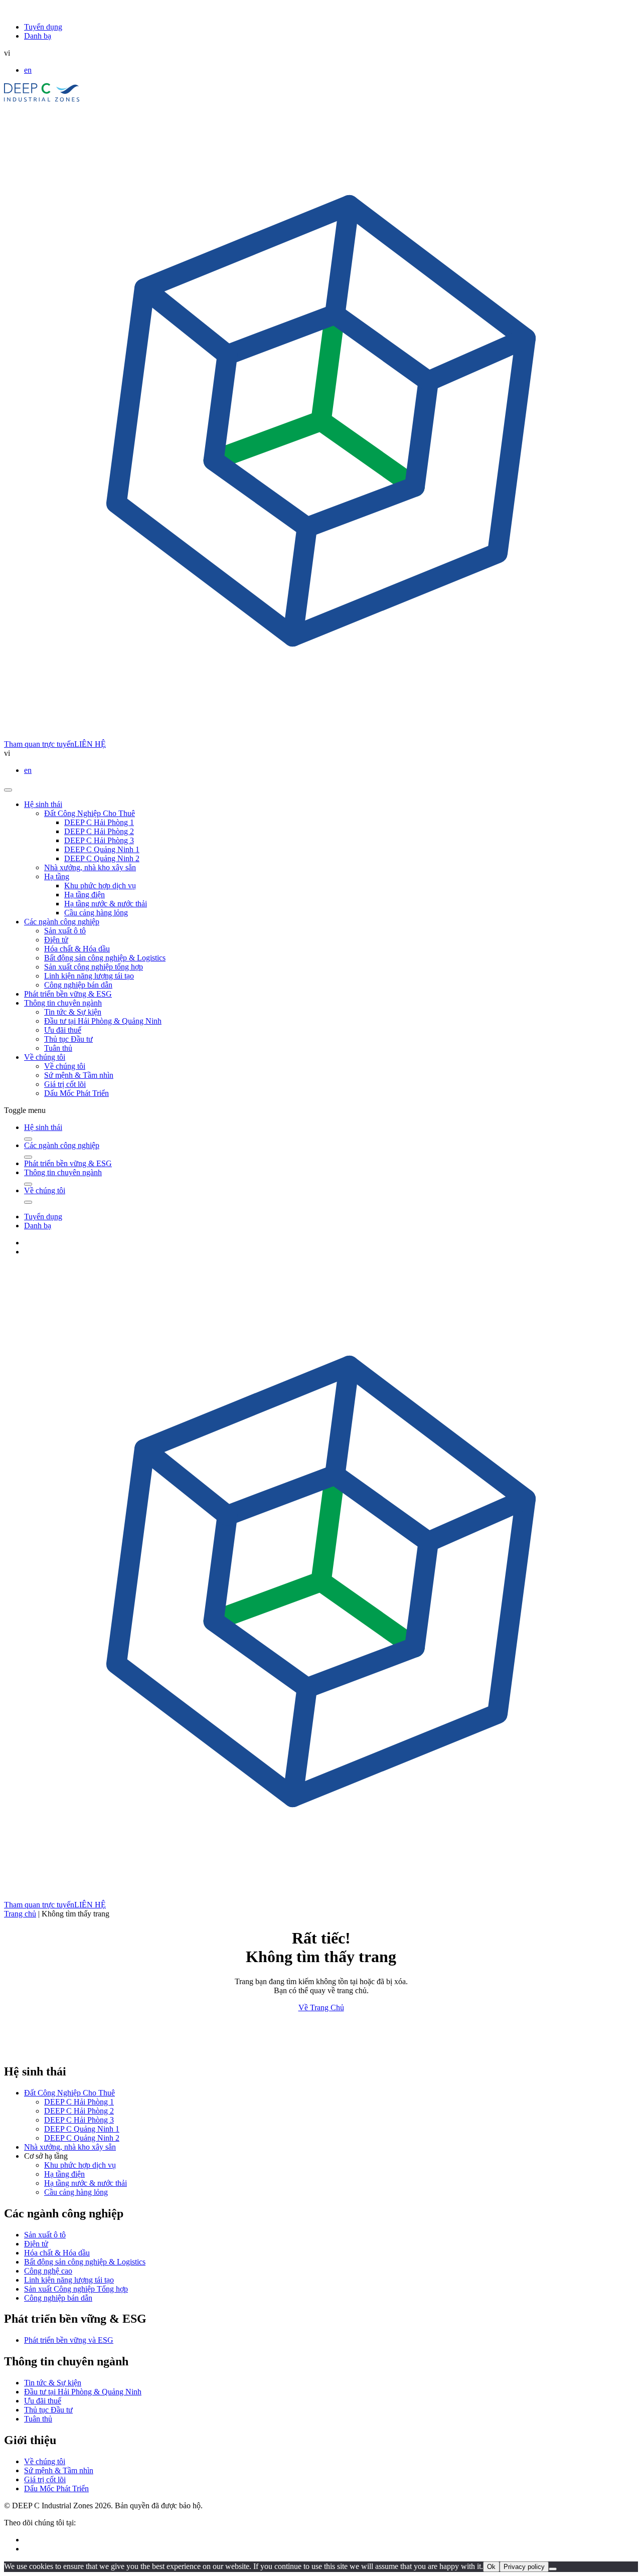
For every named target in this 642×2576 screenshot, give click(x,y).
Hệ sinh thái (43, 804)
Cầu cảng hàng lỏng (96, 913)
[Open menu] (8, 790)
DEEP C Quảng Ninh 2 (102, 858)
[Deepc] (91, 2050)
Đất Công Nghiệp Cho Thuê (90, 813)
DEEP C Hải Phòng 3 (99, 840)
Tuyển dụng (43, 27)
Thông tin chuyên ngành (63, 1003)
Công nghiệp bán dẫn (78, 985)
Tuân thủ (58, 1048)
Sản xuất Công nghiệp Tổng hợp (76, 2289)
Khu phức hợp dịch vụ (100, 885)
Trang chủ (20, 1914)
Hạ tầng (57, 876)
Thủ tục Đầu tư (68, 1039)
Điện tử (56, 940)
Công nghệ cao (48, 2271)
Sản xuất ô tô (65, 931)
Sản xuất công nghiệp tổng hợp (94, 967)
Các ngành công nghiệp (62, 922)
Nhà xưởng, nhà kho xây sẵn (90, 867)
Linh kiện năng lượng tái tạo (89, 976)
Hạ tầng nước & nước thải (106, 904)
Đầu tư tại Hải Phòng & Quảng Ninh (103, 1021)
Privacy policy (524, 2567)
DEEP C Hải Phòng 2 (99, 831)
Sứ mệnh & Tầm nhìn (79, 1075)
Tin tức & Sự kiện (73, 1012)
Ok (491, 2567)
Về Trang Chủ (321, 2007)
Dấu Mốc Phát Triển (76, 1093)
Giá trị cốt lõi (65, 1084)
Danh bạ (38, 36)
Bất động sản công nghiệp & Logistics (105, 958)
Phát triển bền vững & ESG (68, 994)
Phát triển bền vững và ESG (69, 2340)
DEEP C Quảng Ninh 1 (102, 849)
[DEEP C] (42, 99)
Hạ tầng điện (85, 895)
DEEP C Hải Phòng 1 (99, 822)
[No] (553, 2569)
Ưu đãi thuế (63, 1030)
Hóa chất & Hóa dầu (77, 949)
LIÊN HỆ (90, 744)
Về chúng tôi (45, 1057)
